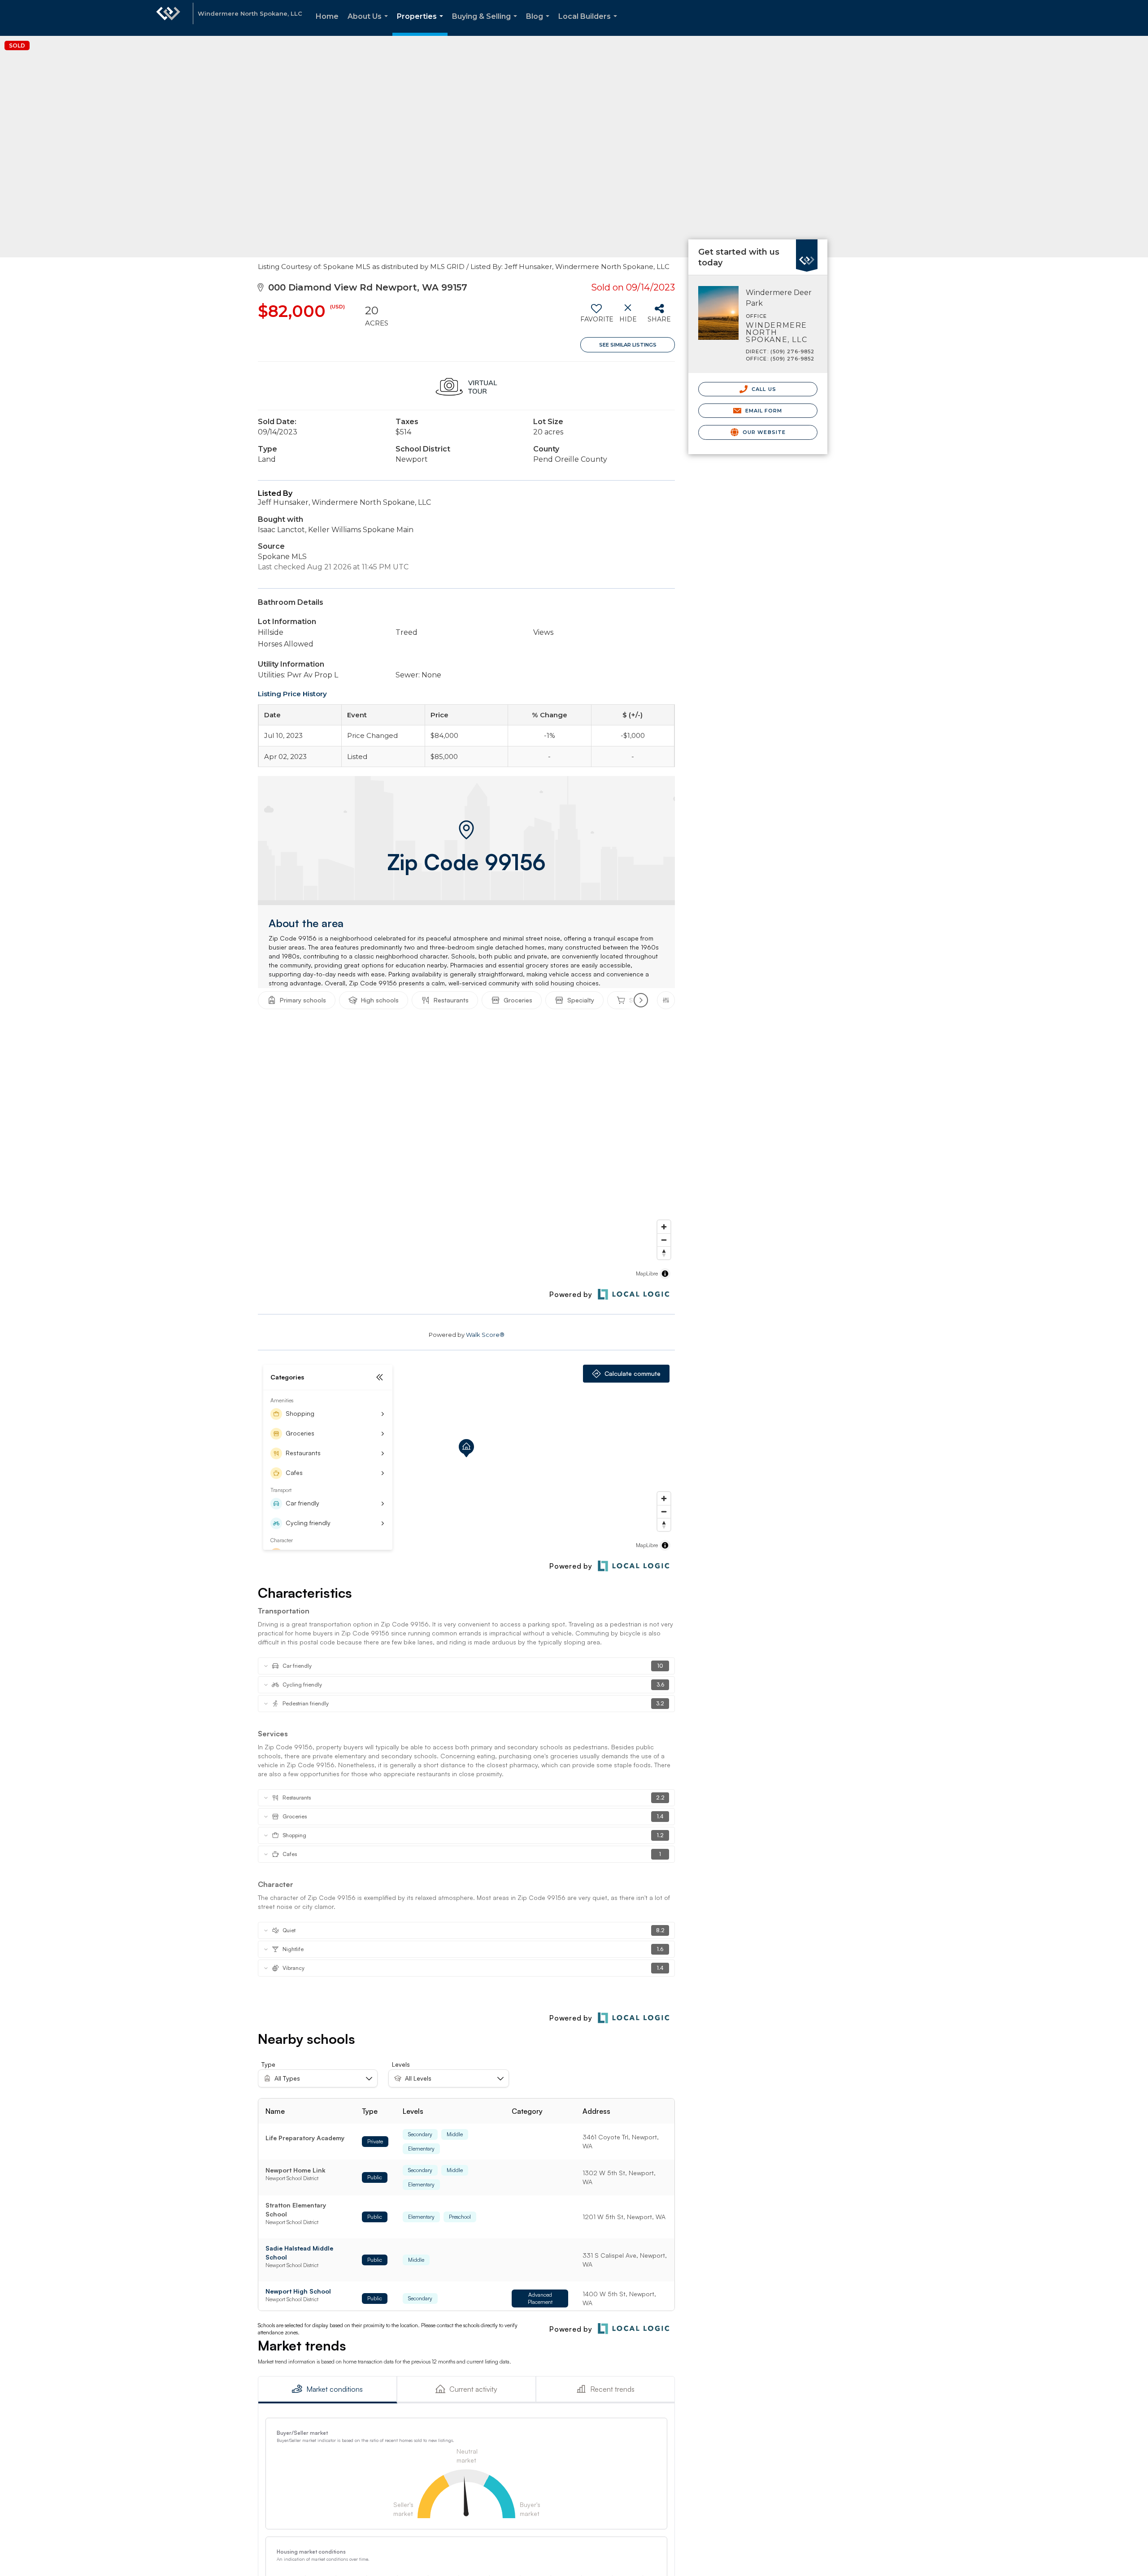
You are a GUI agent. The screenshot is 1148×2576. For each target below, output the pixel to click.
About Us (370, 24)
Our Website (763, 432)
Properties (422, 24)
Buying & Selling (486, 24)
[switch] (596, 317)
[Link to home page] (168, 18)
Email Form (763, 411)
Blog (539, 24)
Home (327, 16)
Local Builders (589, 24)
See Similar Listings (628, 345)
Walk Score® (485, 1335)
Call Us (763, 389)
